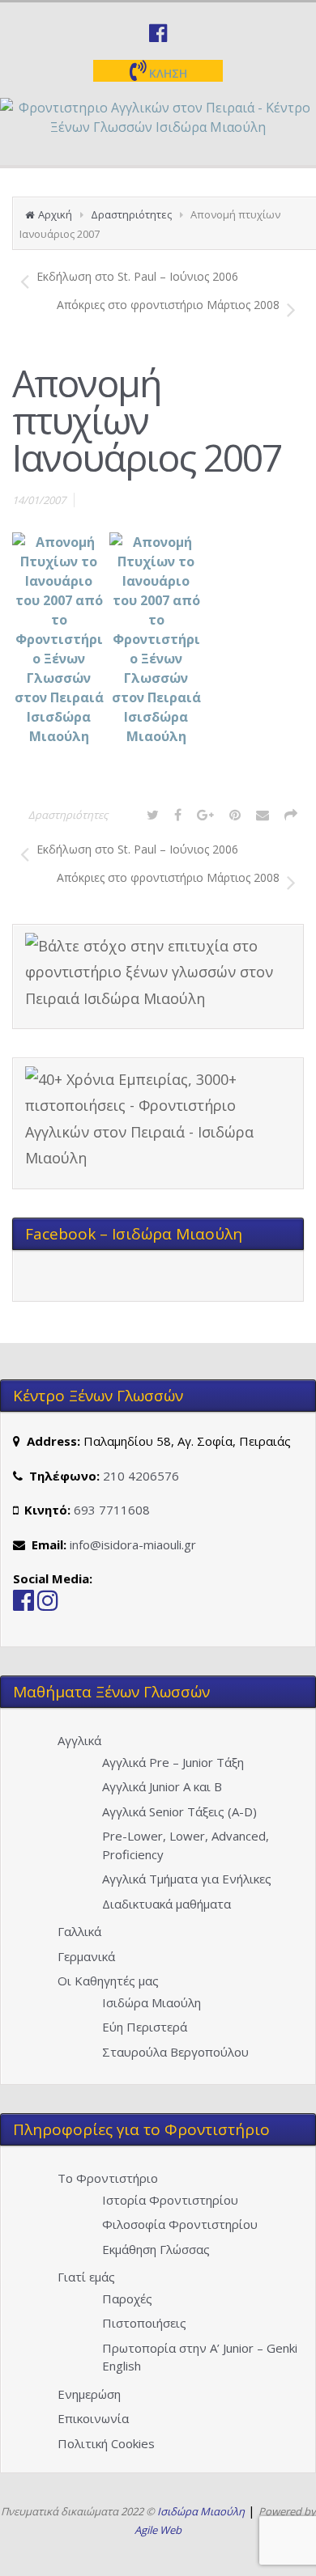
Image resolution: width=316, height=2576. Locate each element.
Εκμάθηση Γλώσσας (156, 2249)
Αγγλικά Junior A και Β (162, 1786)
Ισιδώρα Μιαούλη (152, 2002)
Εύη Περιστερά (145, 2027)
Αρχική (55, 214)
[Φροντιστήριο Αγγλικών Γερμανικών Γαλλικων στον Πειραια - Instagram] (48, 1604)
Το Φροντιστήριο (108, 2178)
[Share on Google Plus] (205, 815)
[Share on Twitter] (153, 815)
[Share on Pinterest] (235, 815)
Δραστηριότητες (131, 214)
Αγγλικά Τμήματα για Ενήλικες (187, 1879)
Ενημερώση (89, 2394)
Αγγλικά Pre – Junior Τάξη (173, 1762)
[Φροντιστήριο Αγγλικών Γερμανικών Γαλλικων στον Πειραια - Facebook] (23, 1604)
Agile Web (158, 2530)
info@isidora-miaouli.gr (133, 1544)
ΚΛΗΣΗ (167, 73)
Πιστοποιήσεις (144, 2323)
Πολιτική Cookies (106, 2443)
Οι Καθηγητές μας (108, 1981)
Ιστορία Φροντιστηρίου (170, 2200)
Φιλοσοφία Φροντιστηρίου (180, 2224)
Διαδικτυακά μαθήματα (167, 1904)
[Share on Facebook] (178, 815)
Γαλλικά (79, 1931)
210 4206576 (141, 1476)
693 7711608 (112, 1510)
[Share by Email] (263, 815)
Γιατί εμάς (86, 2277)
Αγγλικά (79, 1740)
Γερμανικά (86, 1956)
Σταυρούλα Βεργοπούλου (175, 2052)
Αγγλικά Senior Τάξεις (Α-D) (179, 1811)
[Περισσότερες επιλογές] (291, 815)
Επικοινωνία (93, 2418)
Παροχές (127, 2298)
